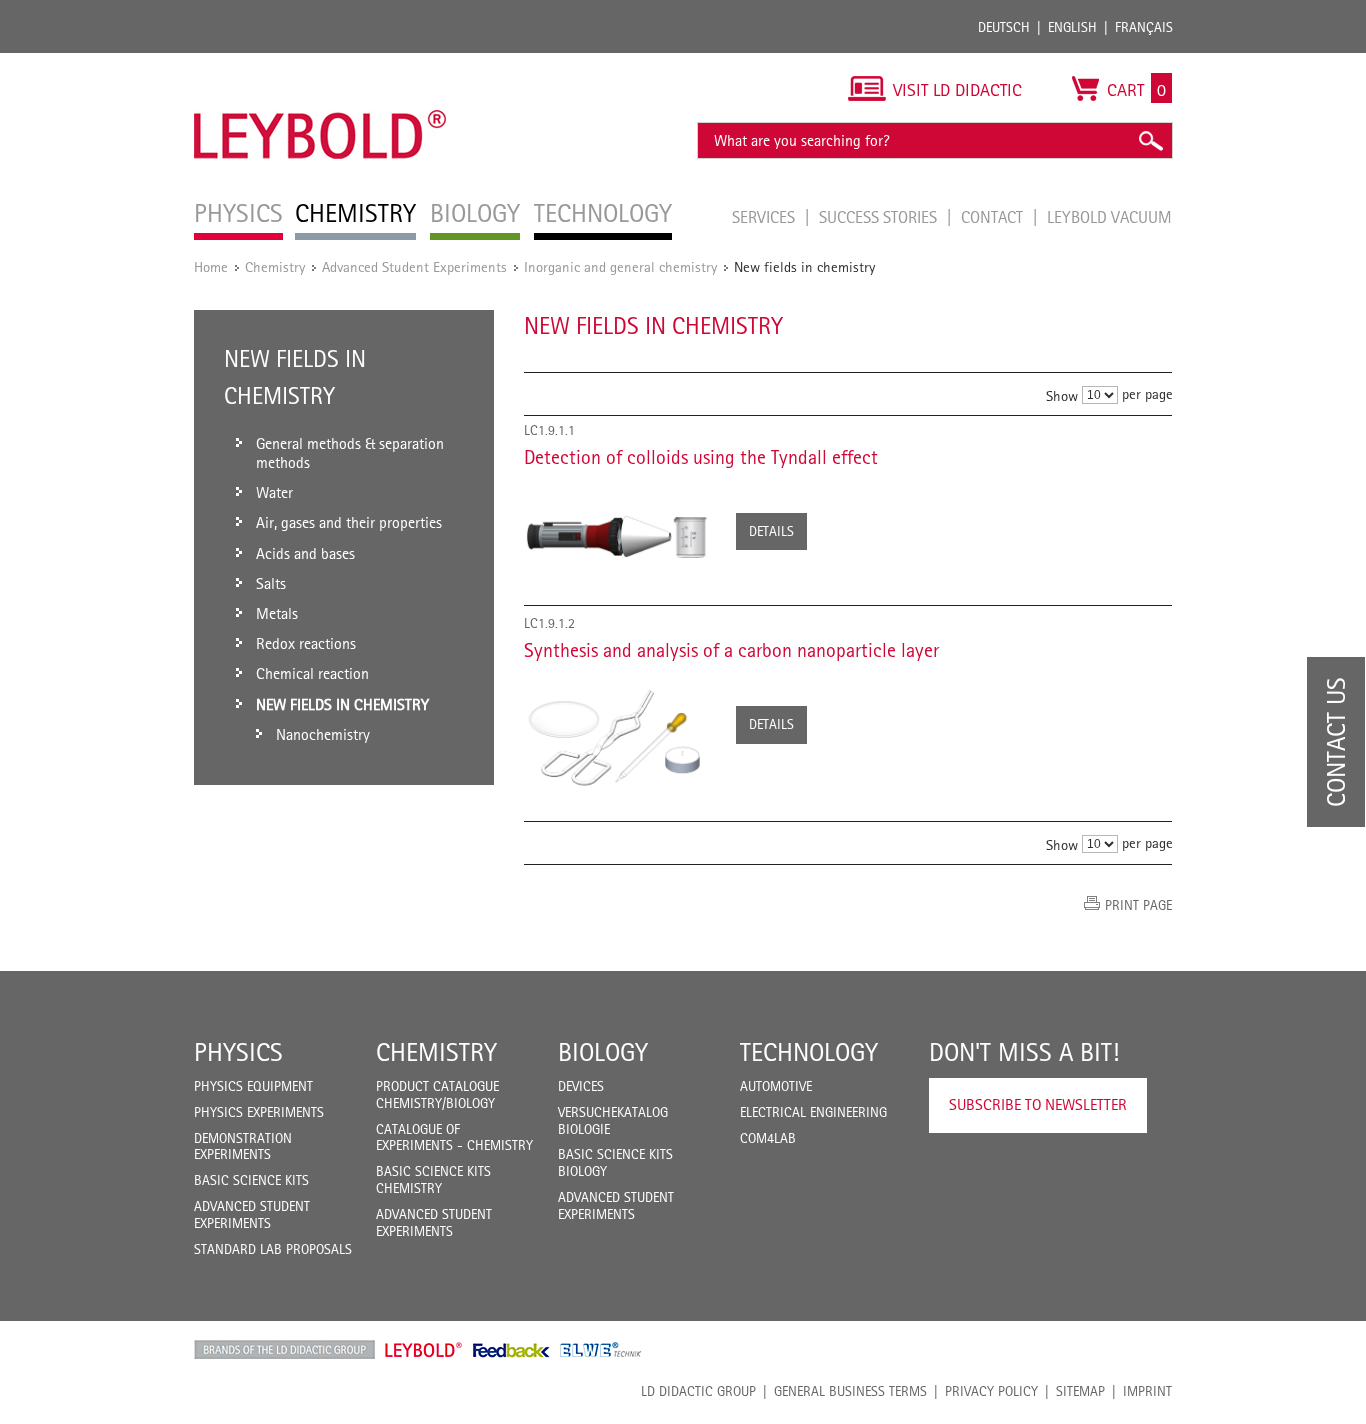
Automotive (776, 1086)
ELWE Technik (601, 1350)
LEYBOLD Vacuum (1109, 217)
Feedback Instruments (511, 1350)
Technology (809, 1052)
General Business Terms (850, 1391)
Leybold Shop (424, 1350)
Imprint (1147, 1391)
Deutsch (1004, 27)
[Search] (1150, 140)
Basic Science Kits (251, 1180)
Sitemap (1080, 1391)
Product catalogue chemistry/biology (437, 1094)
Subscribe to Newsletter (1038, 1104)
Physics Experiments (259, 1112)
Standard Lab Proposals (273, 1249)
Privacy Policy (991, 1391)
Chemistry (275, 266)
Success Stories (880, 217)
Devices (581, 1086)
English (1072, 27)
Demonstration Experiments (243, 1146)
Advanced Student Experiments (414, 266)
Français (1144, 27)
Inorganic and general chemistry (620, 266)
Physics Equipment (253, 1086)
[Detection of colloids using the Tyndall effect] (620, 535)
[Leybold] (320, 63)
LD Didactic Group (698, 1391)
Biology (603, 1052)
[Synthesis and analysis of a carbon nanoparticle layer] (620, 734)
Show (1062, 395)
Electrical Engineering (813, 1112)
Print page (1138, 905)
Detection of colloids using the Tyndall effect (701, 457)
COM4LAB (768, 1138)
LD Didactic (284, 1350)
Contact (994, 217)
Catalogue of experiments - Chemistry (454, 1137)
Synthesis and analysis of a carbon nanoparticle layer (731, 650)
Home (211, 266)
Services (765, 217)
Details (771, 531)
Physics (238, 1052)
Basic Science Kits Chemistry (433, 1179)
